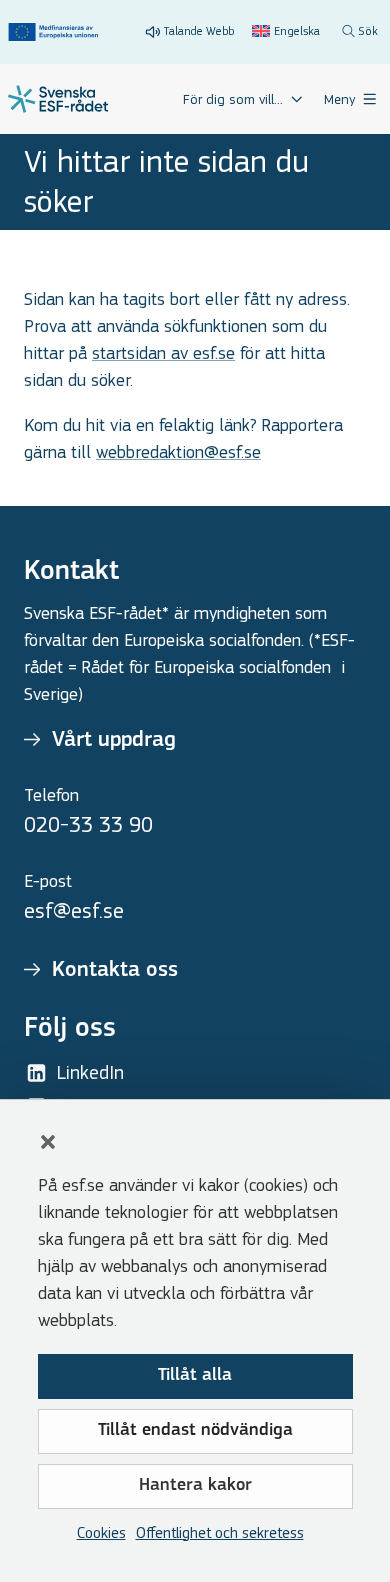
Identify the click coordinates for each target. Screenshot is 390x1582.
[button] (48, 1142)
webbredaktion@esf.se (178, 452)
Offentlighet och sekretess (220, 1532)
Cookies (101, 1532)
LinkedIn (90, 1072)
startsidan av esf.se (163, 353)
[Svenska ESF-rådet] (58, 99)
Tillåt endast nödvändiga (195, 1431)
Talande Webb (199, 31)
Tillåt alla (195, 1376)
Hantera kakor (195, 1486)
